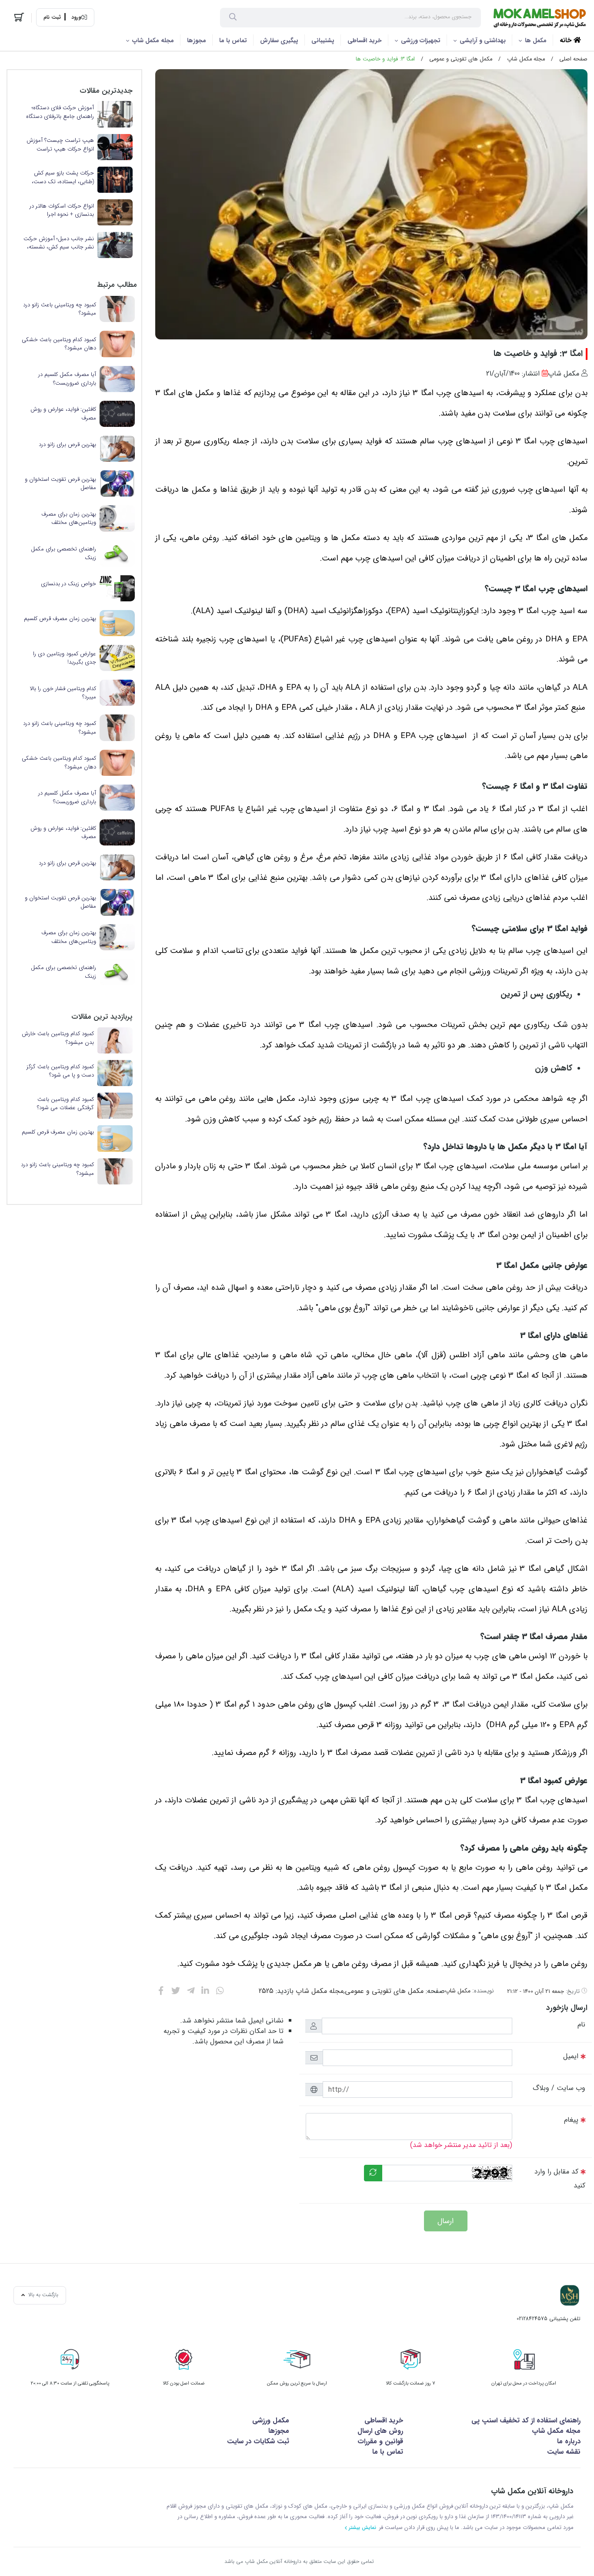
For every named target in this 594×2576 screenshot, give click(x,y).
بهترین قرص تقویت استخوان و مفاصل (60, 484)
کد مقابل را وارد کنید (560, 2179)
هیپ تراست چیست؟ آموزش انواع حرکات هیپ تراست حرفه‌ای (60, 145)
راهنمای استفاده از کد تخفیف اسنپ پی (526, 2420)
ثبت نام (52, 17)
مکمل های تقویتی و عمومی (461, 59)
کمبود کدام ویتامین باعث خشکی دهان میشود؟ (59, 344)
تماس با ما (233, 40)
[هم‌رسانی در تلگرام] (191, 1991)
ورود (76, 17)
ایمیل (571, 2056)
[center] (233, 18)
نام (581, 2024)
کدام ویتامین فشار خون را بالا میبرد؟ (63, 693)
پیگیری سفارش (279, 40)
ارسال (445, 2221)
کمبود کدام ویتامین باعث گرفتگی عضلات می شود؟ (65, 1104)
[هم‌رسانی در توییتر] (176, 1991)
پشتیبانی (323, 40)
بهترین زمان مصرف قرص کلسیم (60, 619)
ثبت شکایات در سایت (258, 2441)
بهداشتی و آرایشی (483, 40)
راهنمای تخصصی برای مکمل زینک (63, 553)
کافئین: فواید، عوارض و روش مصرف (63, 414)
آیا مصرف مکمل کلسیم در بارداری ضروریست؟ (67, 379)
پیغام (571, 2120)
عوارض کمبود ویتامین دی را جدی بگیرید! (65, 658)
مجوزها (197, 40)
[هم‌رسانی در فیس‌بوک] (161, 1991)
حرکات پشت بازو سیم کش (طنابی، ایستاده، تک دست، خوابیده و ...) (63, 177)
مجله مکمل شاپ (153, 40)
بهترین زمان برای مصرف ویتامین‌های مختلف (69, 518)
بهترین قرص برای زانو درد (67, 445)
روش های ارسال (380, 2431)
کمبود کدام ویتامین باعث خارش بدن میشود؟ (58, 1038)
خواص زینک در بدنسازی (68, 584)
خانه (567, 40)
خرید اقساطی (365, 40)
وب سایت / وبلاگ (559, 2088)
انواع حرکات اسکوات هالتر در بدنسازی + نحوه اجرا (62, 210)
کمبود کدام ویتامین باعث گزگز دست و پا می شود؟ (60, 1071)
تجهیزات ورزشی (421, 40)
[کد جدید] (373, 2173)
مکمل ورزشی (271, 2420)
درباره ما (569, 2441)
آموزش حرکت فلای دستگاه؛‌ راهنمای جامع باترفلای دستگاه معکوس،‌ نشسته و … (60, 112)
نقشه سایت (564, 2452)
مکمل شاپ (458, 1991)
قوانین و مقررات (380, 2441)
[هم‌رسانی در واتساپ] (220, 1991)
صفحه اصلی (573, 59)
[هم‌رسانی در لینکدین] (205, 1991)
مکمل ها (536, 40)
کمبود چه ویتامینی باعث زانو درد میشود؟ (60, 309)
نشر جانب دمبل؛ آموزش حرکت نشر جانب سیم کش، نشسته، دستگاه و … (59, 243)
